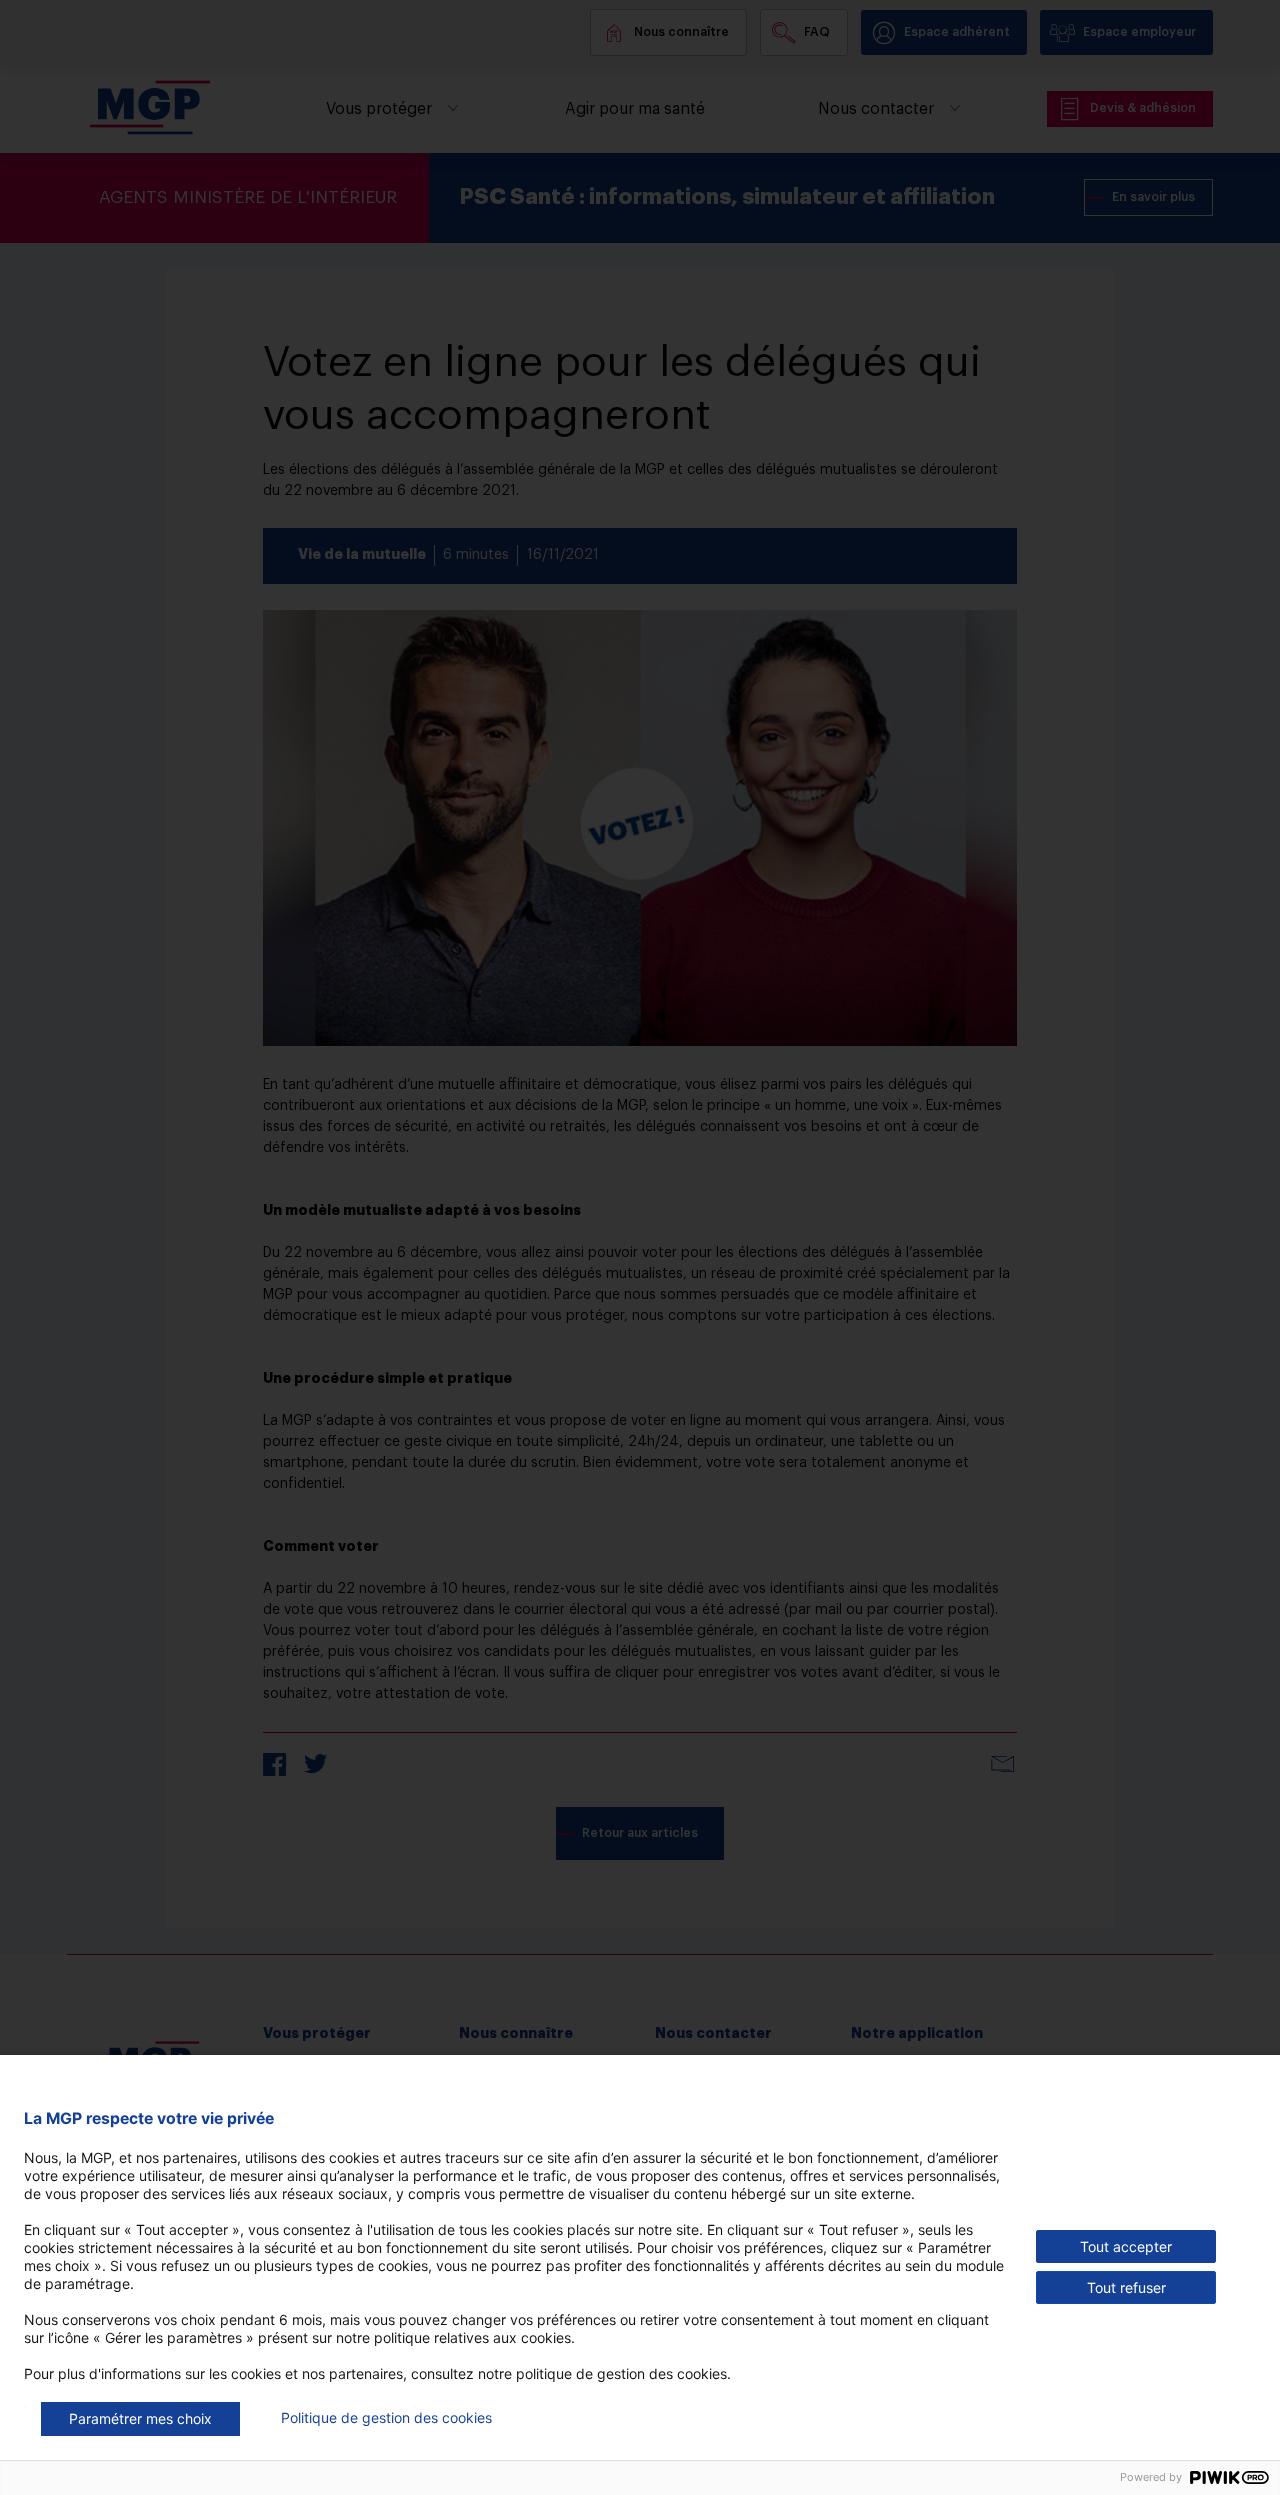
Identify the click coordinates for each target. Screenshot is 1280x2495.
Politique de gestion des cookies (386, 2417)
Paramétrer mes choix (140, 2418)
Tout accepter (1126, 2246)
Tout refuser (1126, 2287)
